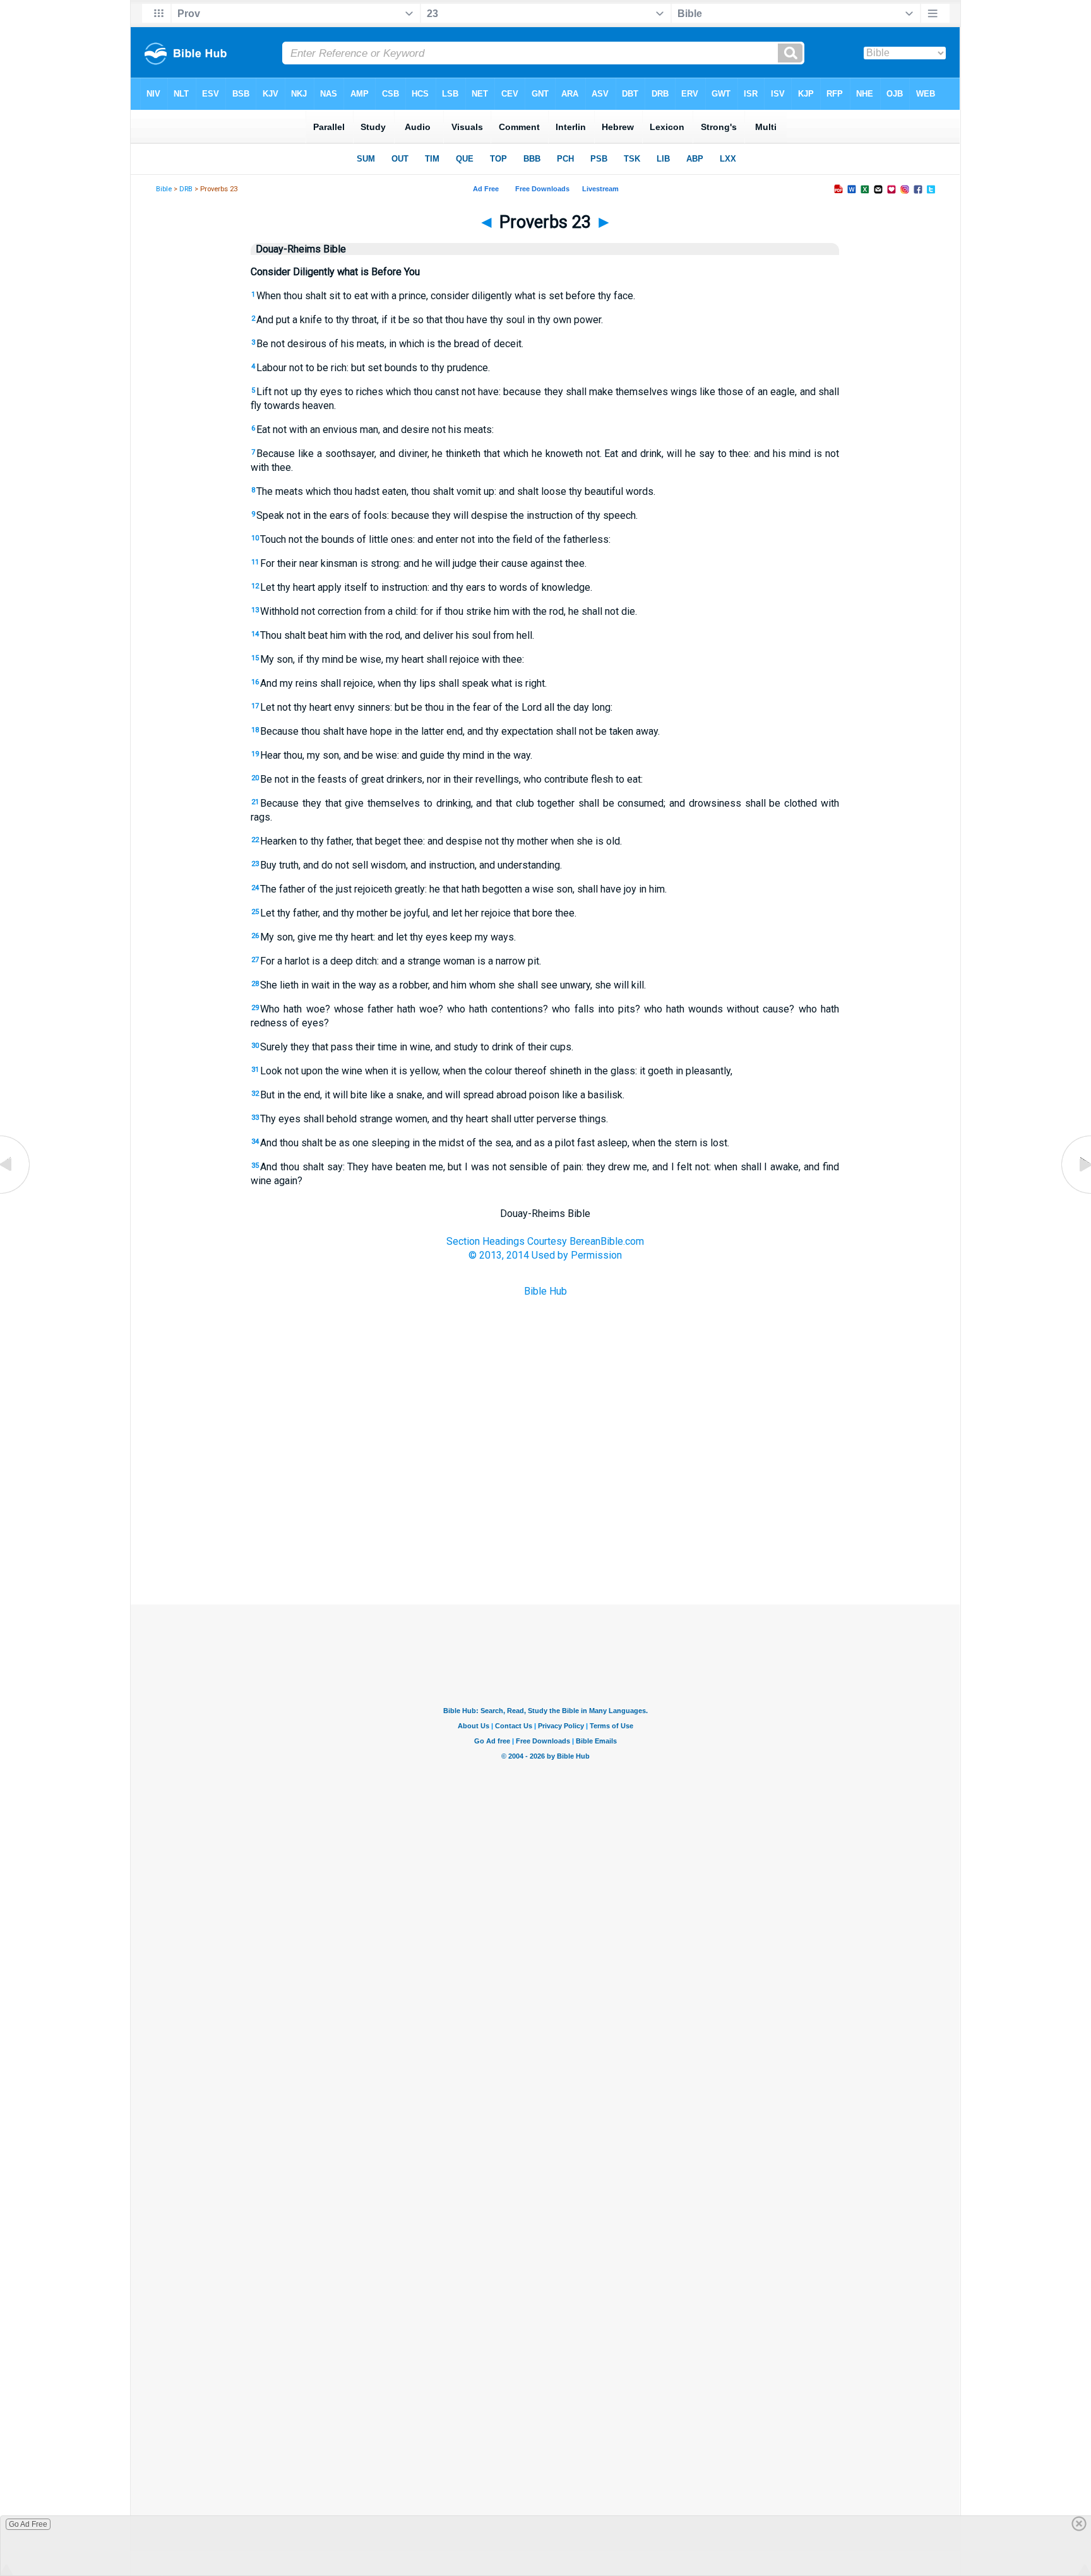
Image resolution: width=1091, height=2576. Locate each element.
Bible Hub (545, 1291)
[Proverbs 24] (1075, 1193)
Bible (164, 189)
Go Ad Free (28, 2524)
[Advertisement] (545, 1541)
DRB (186, 189)
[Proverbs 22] (16, 1193)
